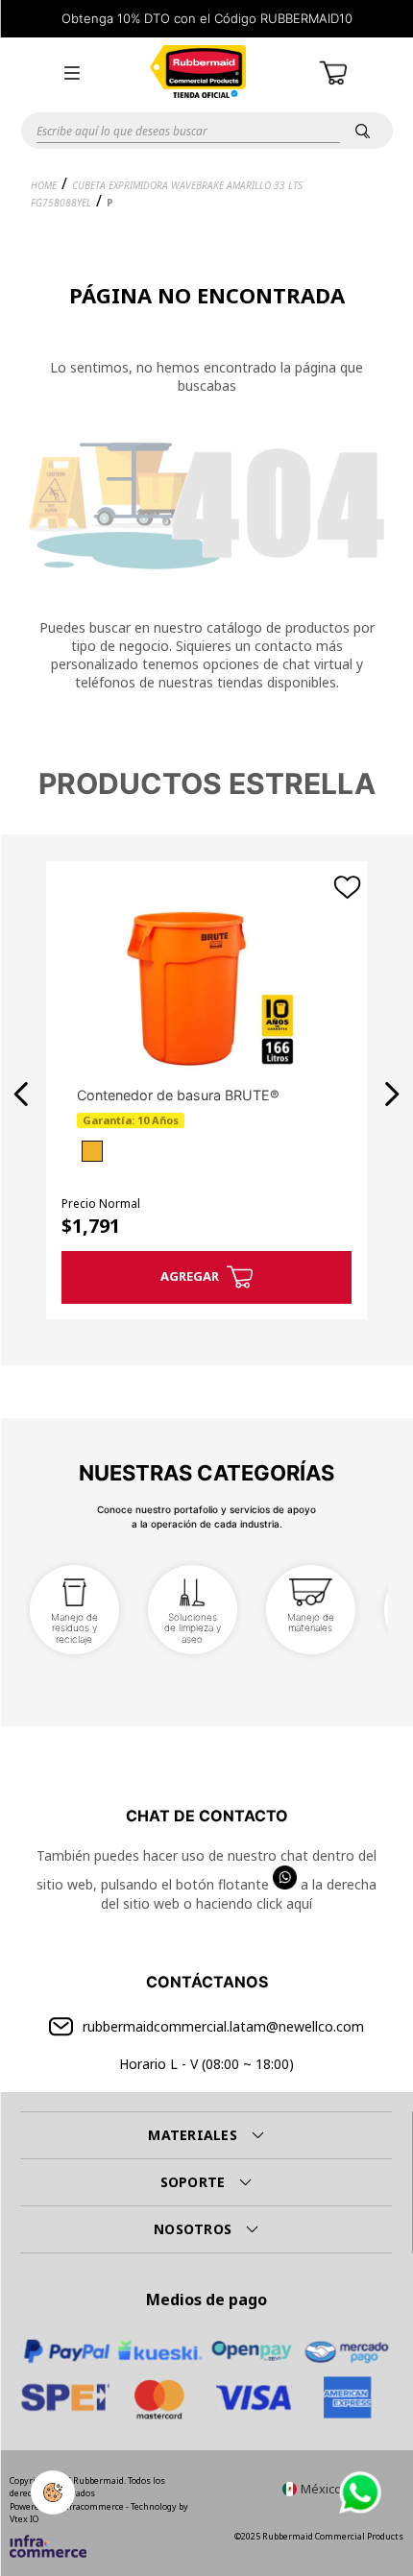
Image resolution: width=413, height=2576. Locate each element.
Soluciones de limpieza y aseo (193, 1628)
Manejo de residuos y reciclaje (74, 1628)
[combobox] (206, 131)
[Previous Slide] (22, 1094)
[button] (72, 73)
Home (44, 185)
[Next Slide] (391, 1094)
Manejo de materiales (311, 1623)
